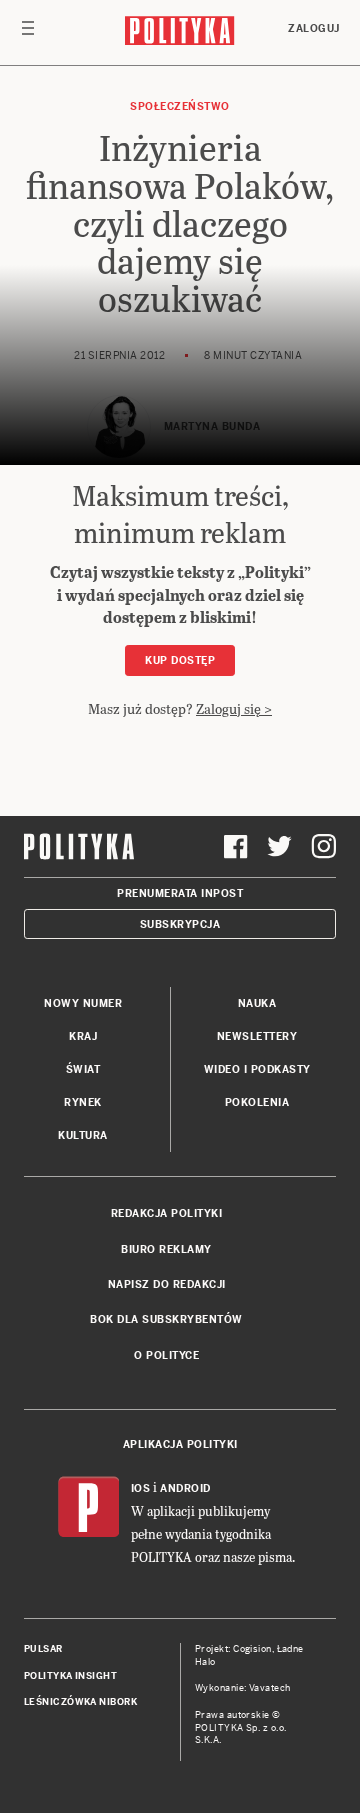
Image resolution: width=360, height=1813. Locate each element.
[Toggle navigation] (28, 33)
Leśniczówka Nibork (80, 1702)
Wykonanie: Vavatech (243, 1688)
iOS (141, 1488)
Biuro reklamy (166, 1249)
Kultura (83, 1135)
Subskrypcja (180, 924)
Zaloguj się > (234, 708)
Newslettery (257, 1036)
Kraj (83, 1036)
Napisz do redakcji (167, 1284)
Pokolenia (257, 1102)
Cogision (252, 1649)
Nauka (257, 1003)
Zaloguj (314, 28)
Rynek (83, 1102)
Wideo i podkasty (257, 1069)
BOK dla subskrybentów (166, 1319)
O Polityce (166, 1355)
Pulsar (43, 1649)
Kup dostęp (180, 660)
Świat (83, 1069)
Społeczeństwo (180, 106)
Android (185, 1488)
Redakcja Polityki (167, 1213)
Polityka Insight (70, 1676)
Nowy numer (83, 1003)
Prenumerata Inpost (180, 893)
